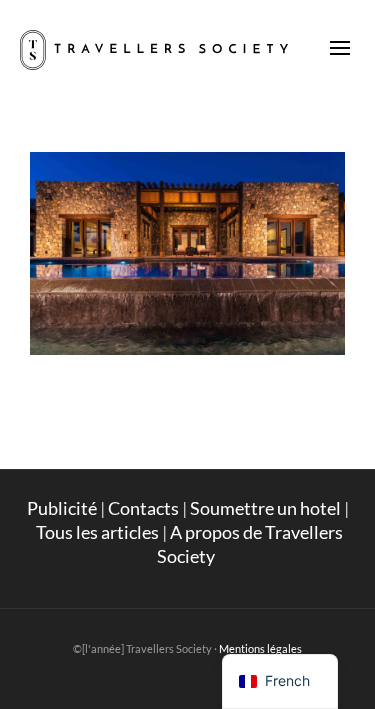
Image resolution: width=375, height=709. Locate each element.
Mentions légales (260, 648)
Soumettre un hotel (265, 508)
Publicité (62, 508)
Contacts (143, 508)
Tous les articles (97, 532)
